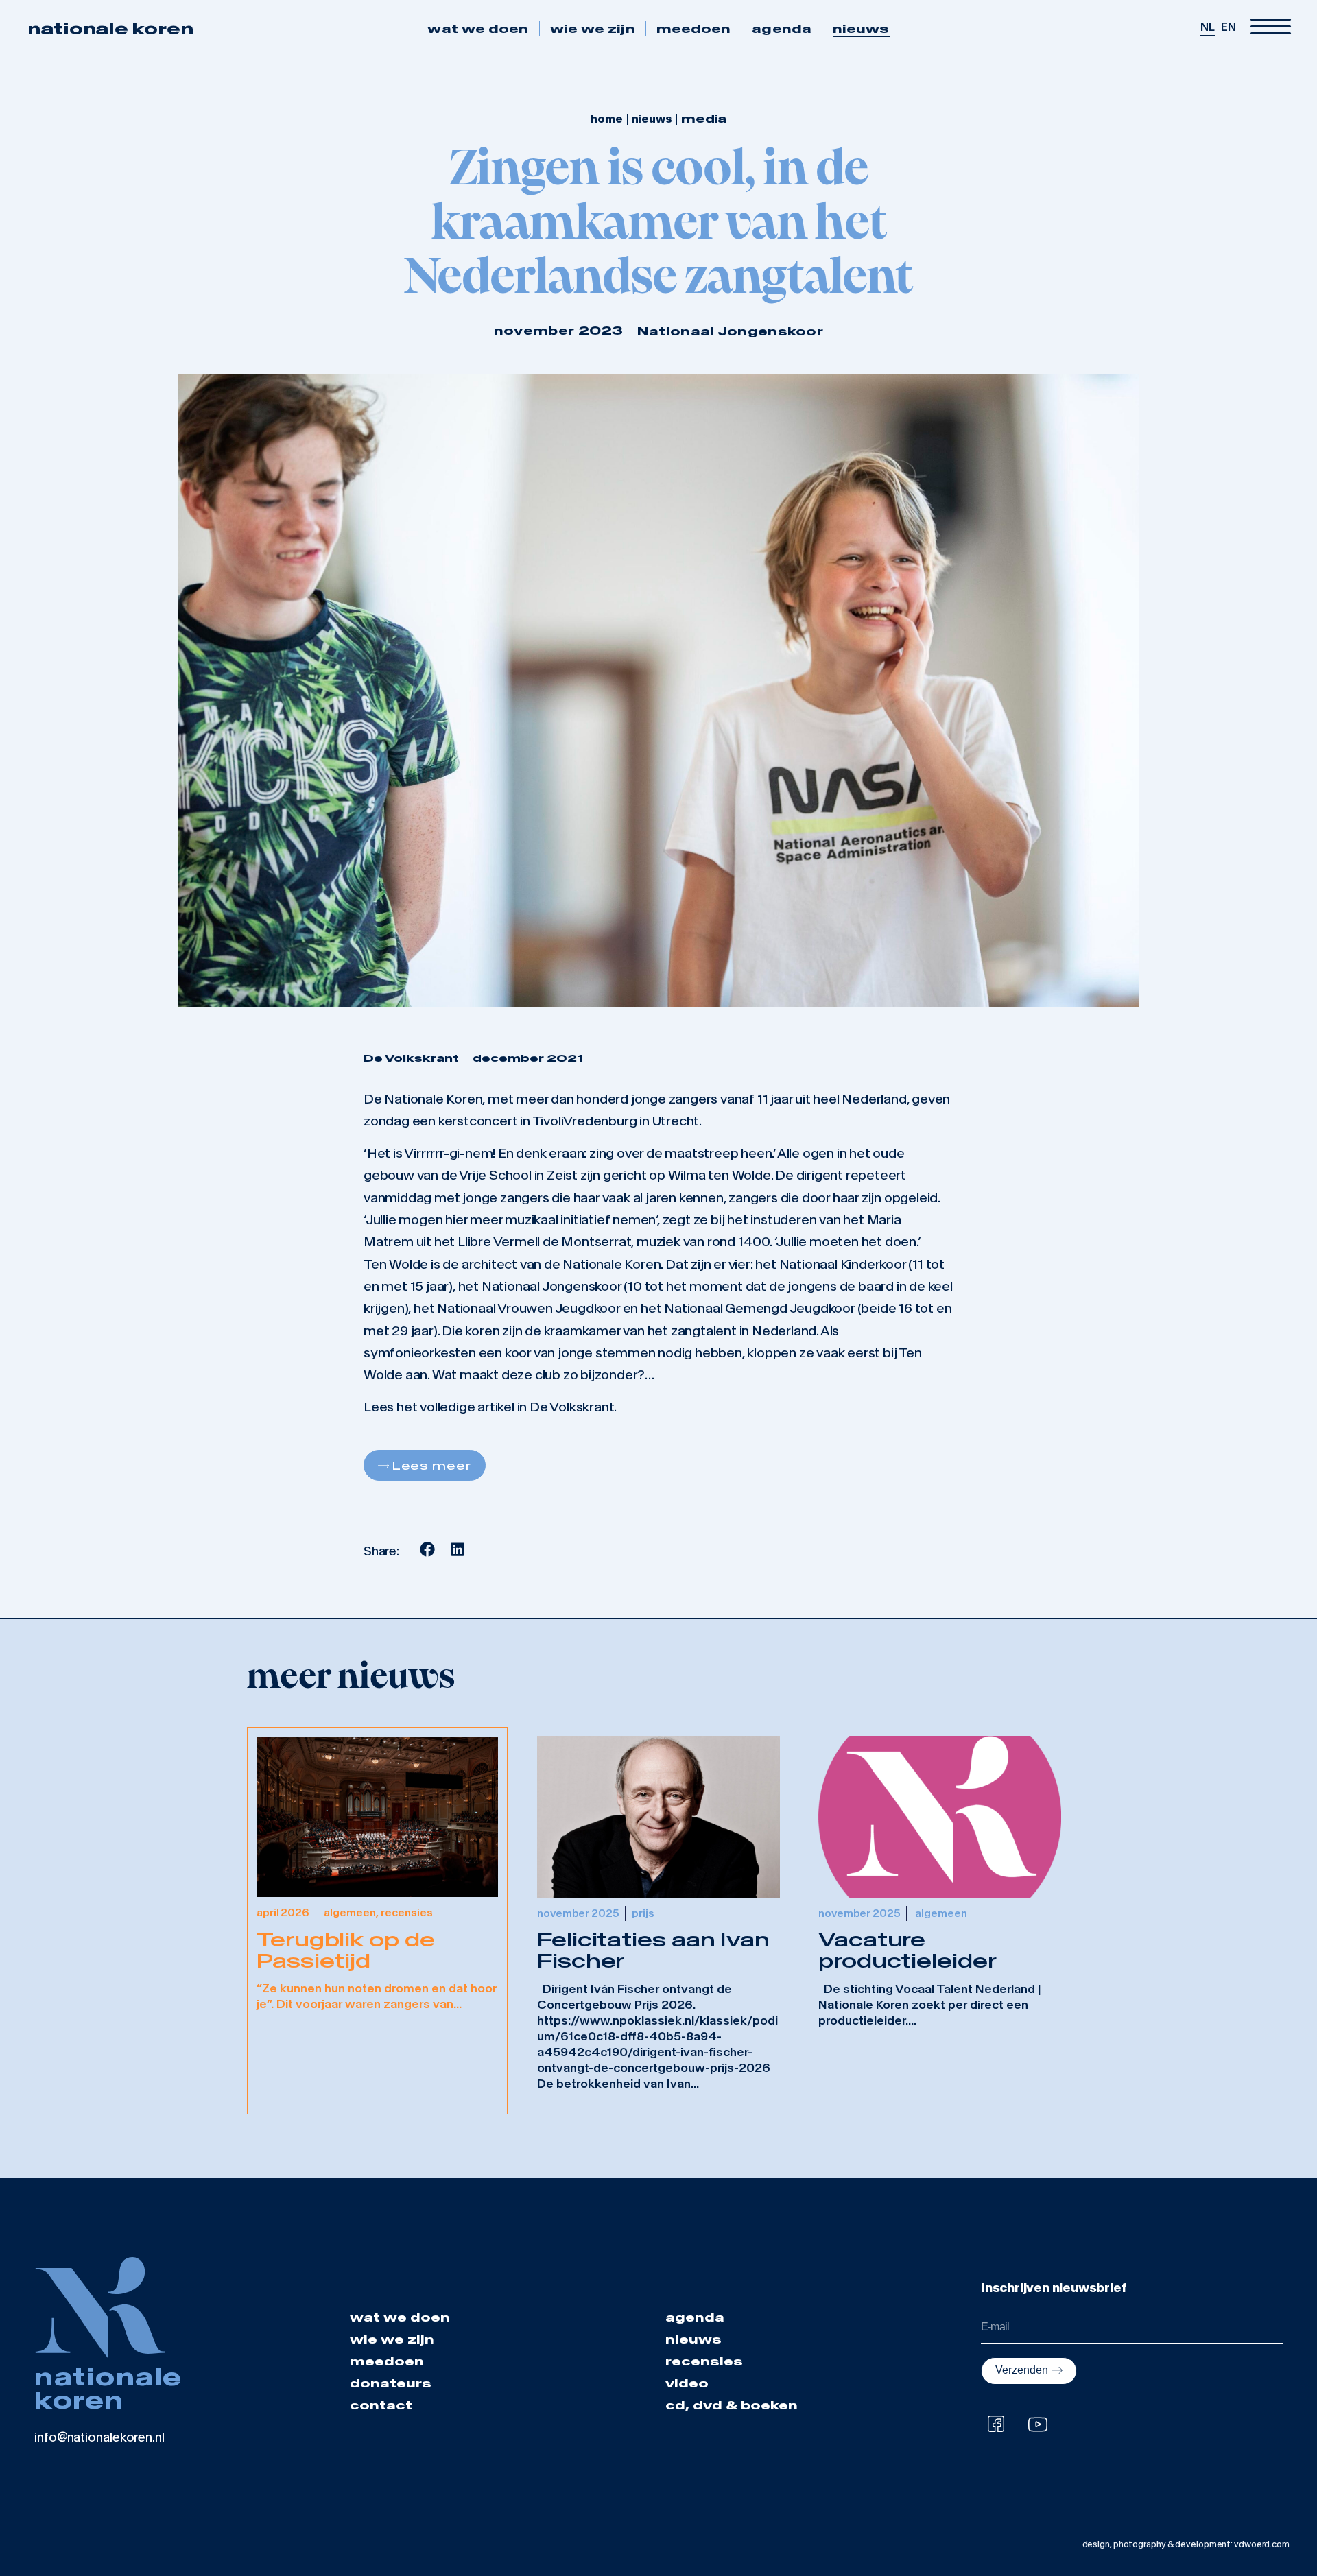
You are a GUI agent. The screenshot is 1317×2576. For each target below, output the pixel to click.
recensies (704, 2361)
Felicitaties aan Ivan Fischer (653, 1951)
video (687, 2383)
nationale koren (110, 28)
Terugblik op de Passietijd (346, 1951)
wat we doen (478, 29)
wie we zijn (593, 29)
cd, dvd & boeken (732, 2405)
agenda (782, 29)
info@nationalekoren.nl (99, 2437)
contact (381, 2405)
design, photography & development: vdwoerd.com (1186, 2544)
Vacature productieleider (907, 1951)
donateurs (391, 2383)
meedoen (694, 29)
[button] (428, 1549)
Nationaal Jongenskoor (730, 331)
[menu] (1271, 27)
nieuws (861, 29)
